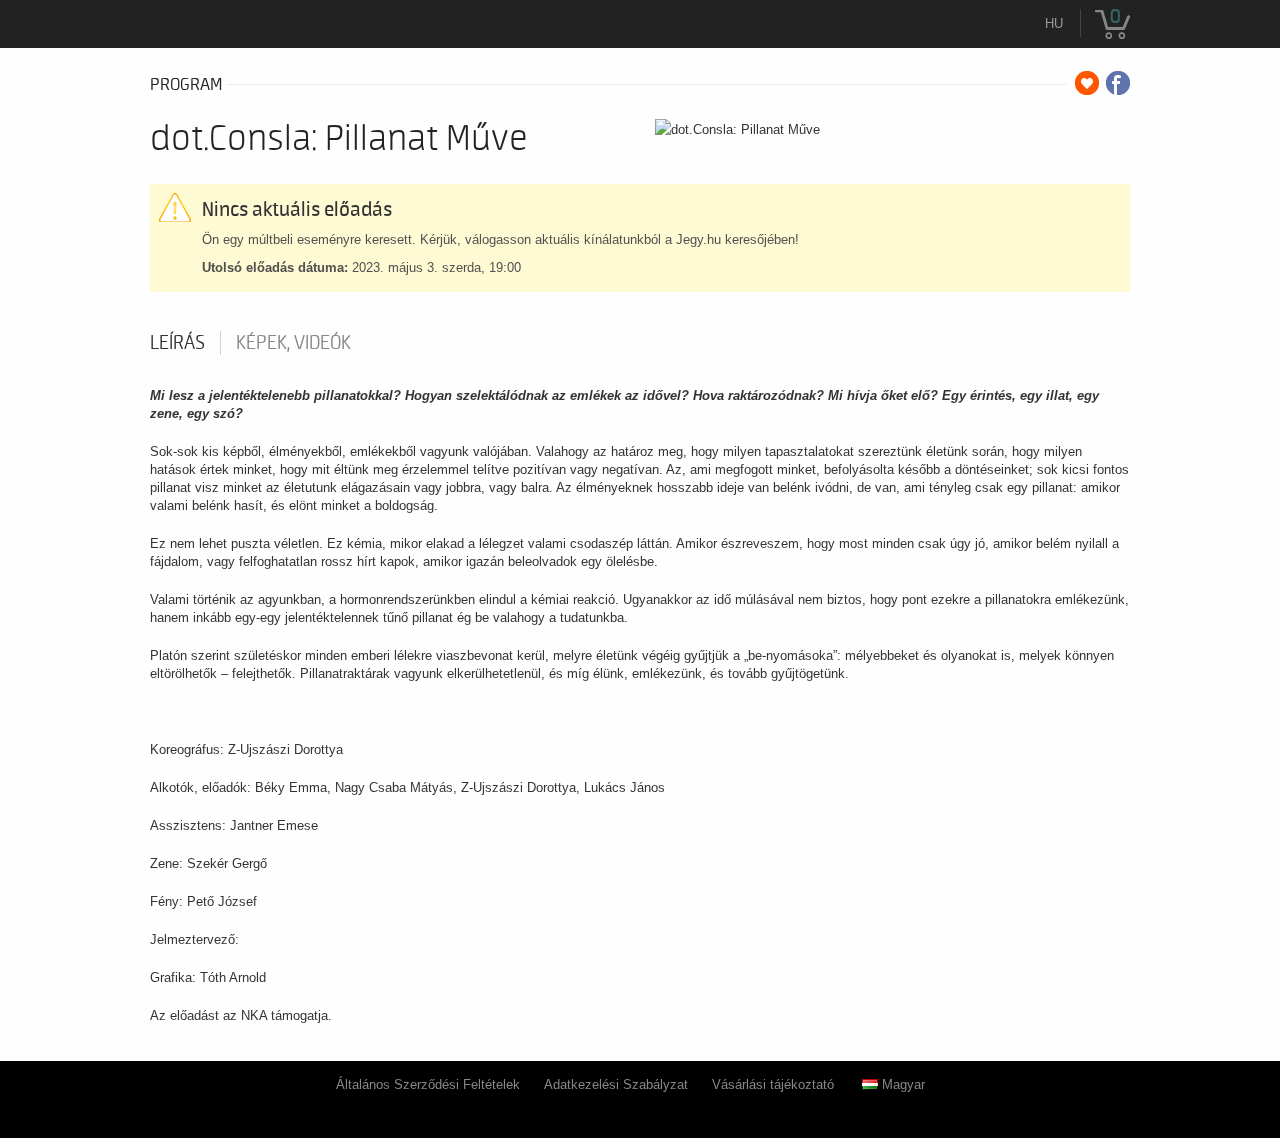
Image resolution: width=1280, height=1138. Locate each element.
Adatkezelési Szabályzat (616, 1084)
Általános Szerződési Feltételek (428, 1084)
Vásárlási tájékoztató (773, 1084)
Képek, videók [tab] (293, 343)
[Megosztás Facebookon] (1118, 83)
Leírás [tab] (177, 343)
